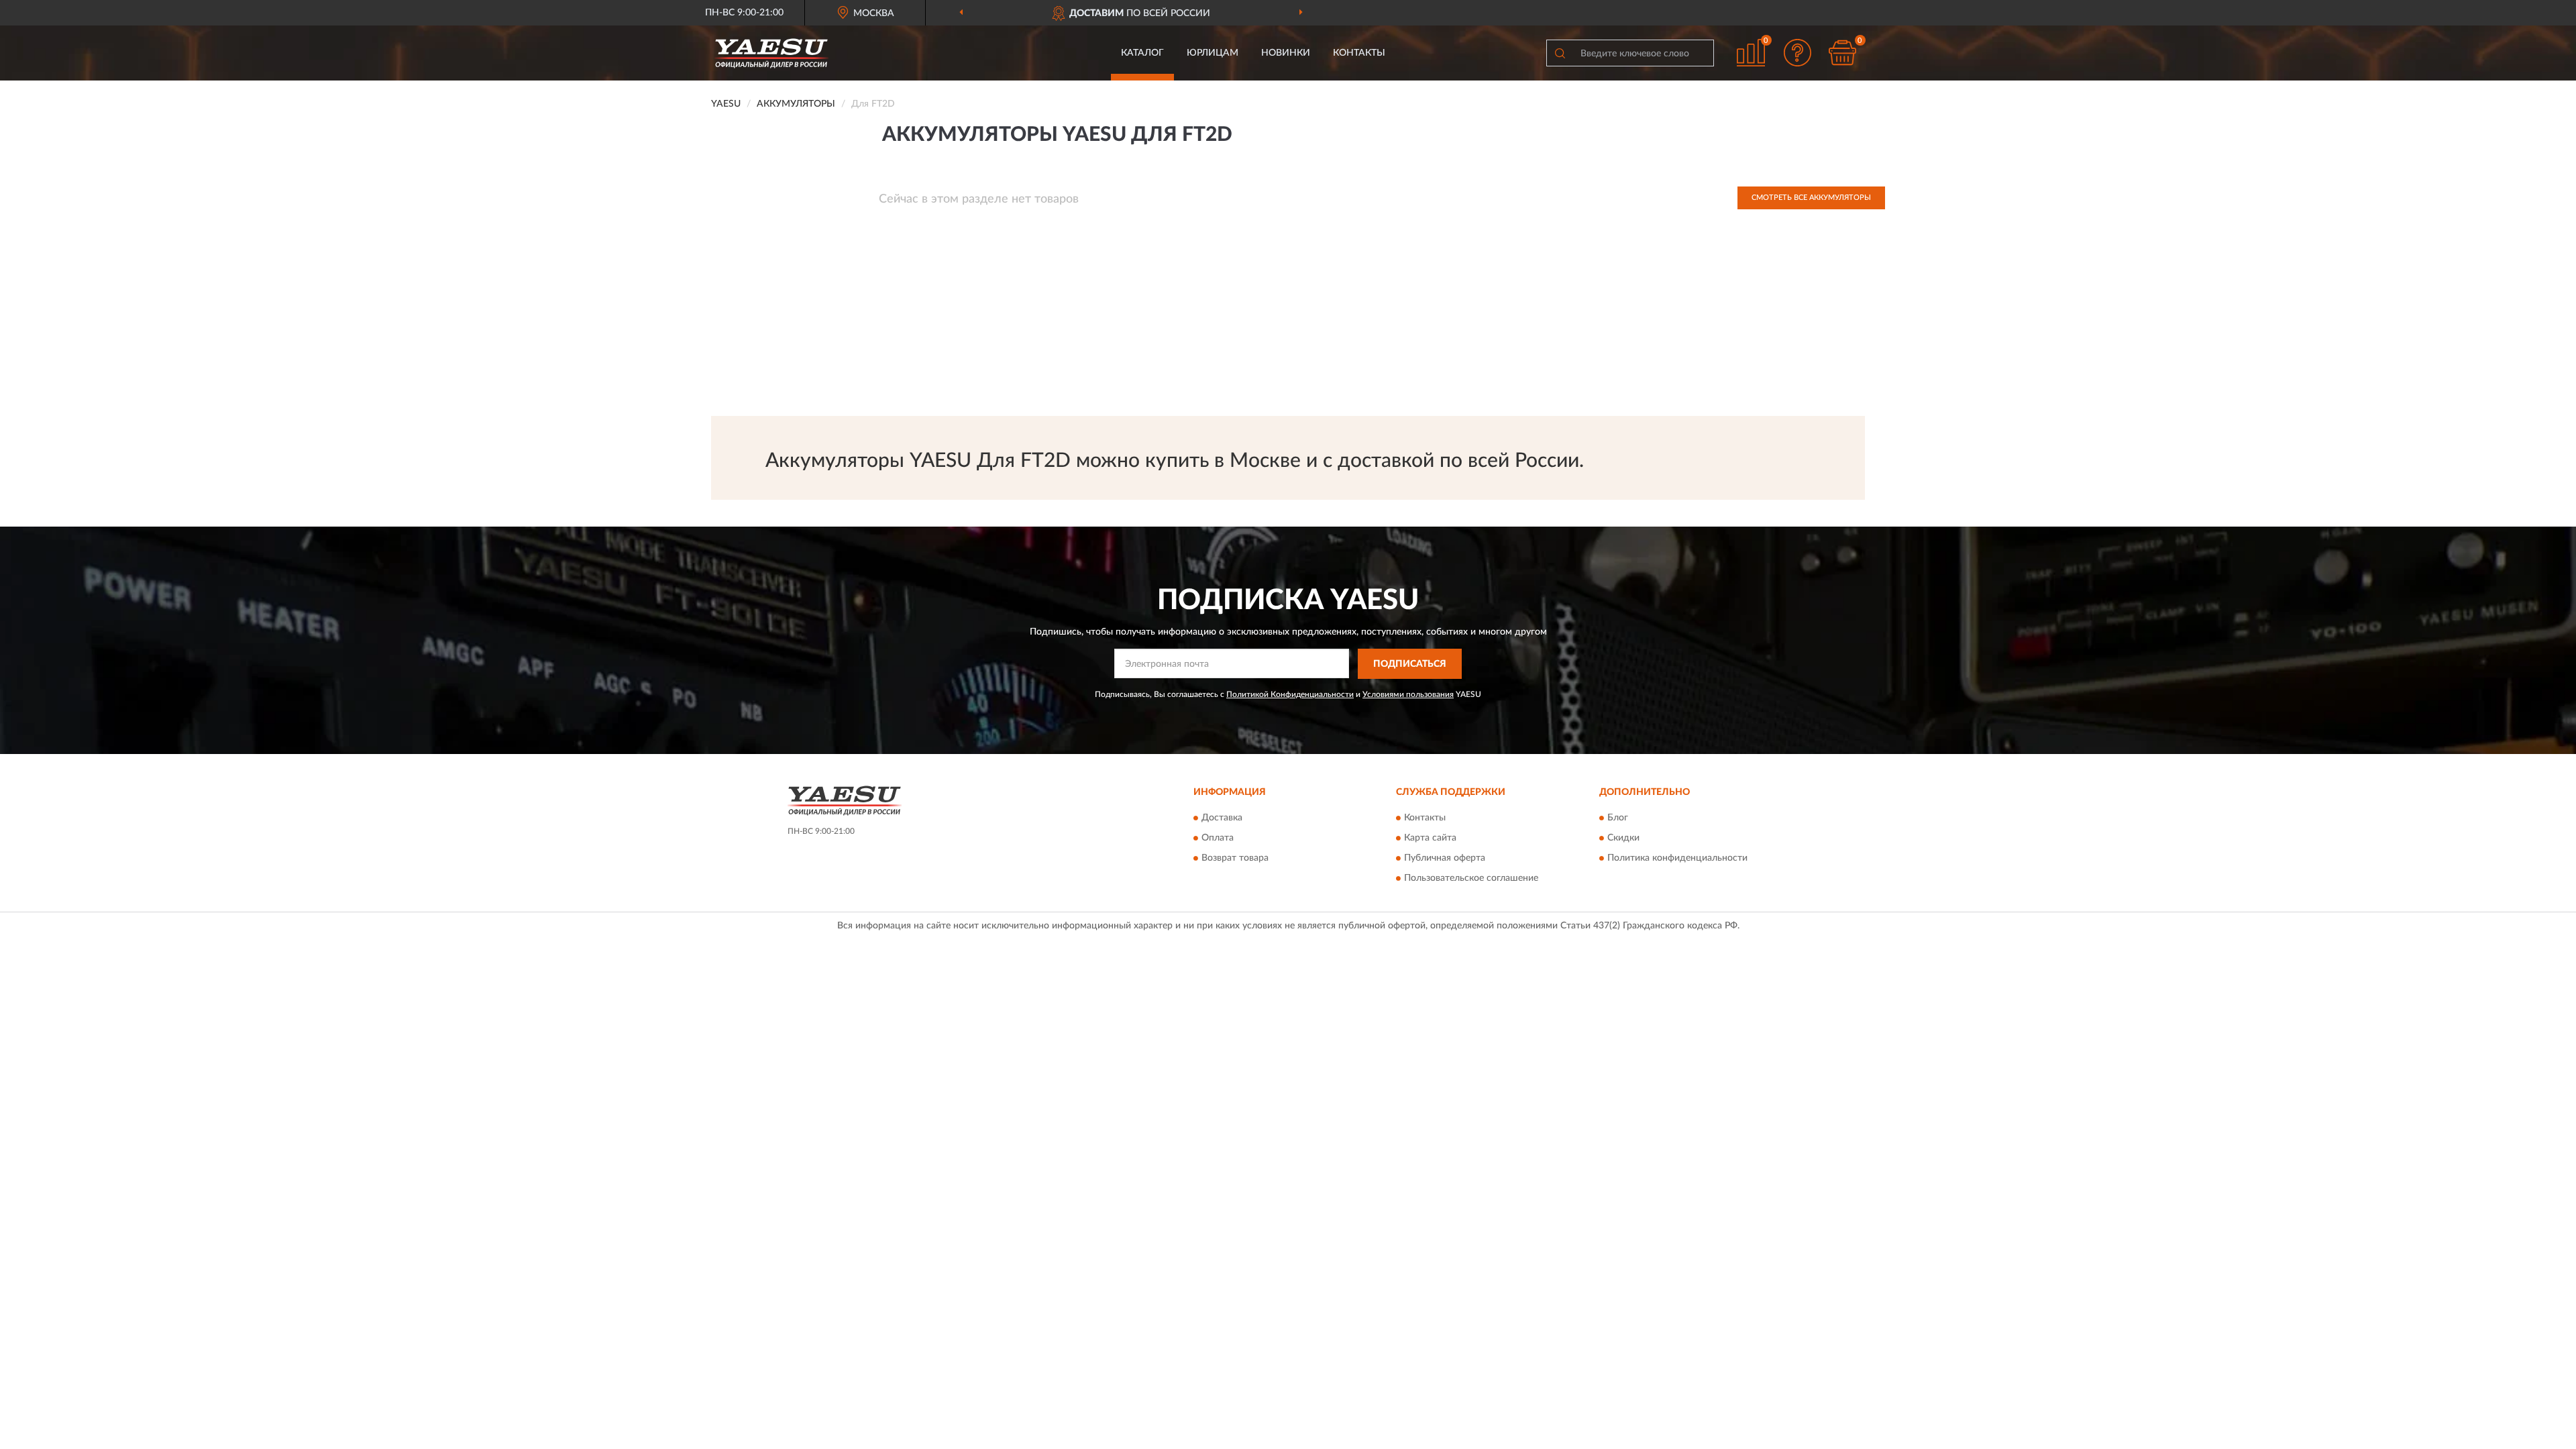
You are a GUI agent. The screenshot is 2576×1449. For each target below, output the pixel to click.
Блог (1618, 818)
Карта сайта (1430, 839)
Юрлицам (1213, 53)
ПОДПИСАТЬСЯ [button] (1410, 664)
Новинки (1286, 53)
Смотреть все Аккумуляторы (1811, 198)
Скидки (1623, 839)
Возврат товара (1235, 859)
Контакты (1359, 53)
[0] (1843, 53)
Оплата (1218, 839)
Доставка (1222, 818)
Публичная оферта (1445, 859)
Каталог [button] (1142, 53)
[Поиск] (1560, 53)
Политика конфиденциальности (1677, 859)
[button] (1798, 53)
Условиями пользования (1408, 694)
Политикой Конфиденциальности (1290, 694)
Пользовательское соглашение (1471, 879)
